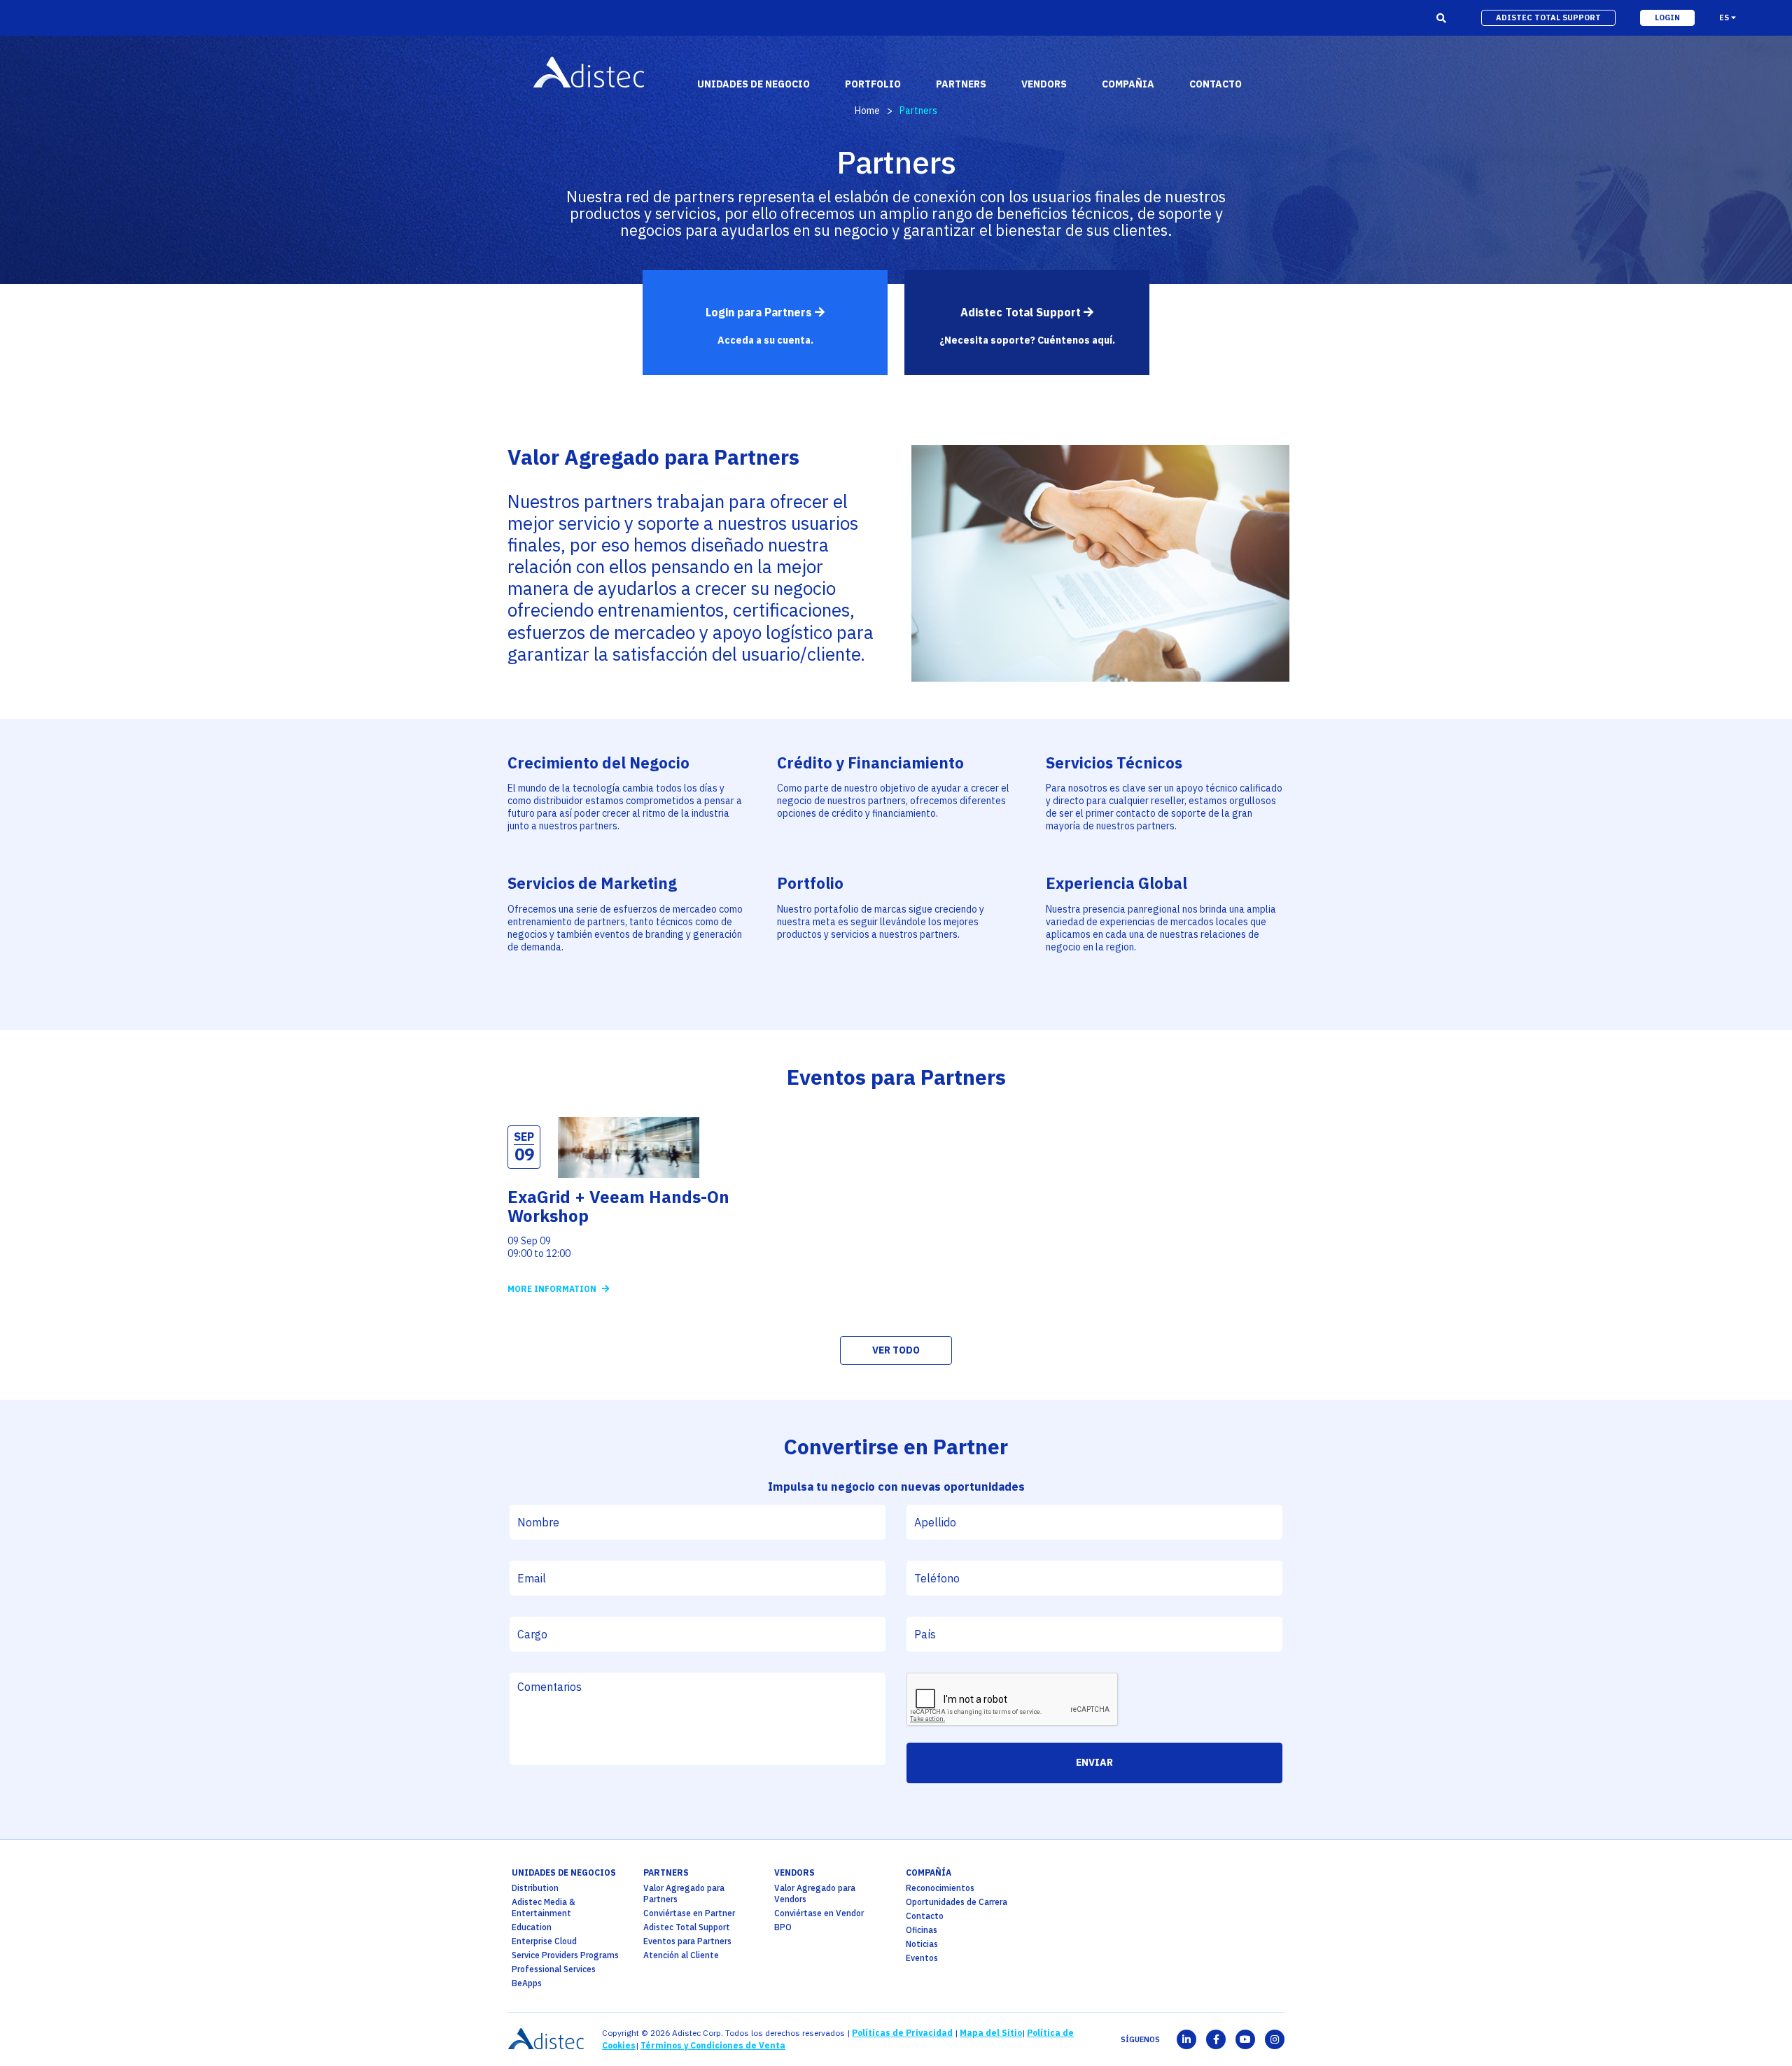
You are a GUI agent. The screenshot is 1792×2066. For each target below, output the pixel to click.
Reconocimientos (940, 1888)
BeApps (527, 1983)
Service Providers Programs (565, 1955)
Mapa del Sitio (991, 2033)
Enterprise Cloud (544, 1941)
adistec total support (1548, 17)
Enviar (1094, 1762)
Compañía (929, 1872)
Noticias (922, 1944)
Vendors (794, 1872)
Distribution (535, 1888)
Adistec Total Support (687, 1927)
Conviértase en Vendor (819, 1913)
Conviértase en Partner (689, 1913)
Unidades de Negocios (564, 1872)
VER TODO (896, 1350)
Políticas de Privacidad (902, 2033)
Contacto (925, 1916)
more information (553, 1289)
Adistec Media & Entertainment (544, 1907)
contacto (1216, 84)
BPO (783, 1927)
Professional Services (554, 1969)
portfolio (873, 84)
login (1667, 17)
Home (867, 111)
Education (532, 1927)
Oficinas (922, 1930)
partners (666, 1872)
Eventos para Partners (687, 1941)
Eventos (922, 1958)
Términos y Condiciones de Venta (713, 2045)
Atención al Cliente (681, 1955)
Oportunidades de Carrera (957, 1902)
